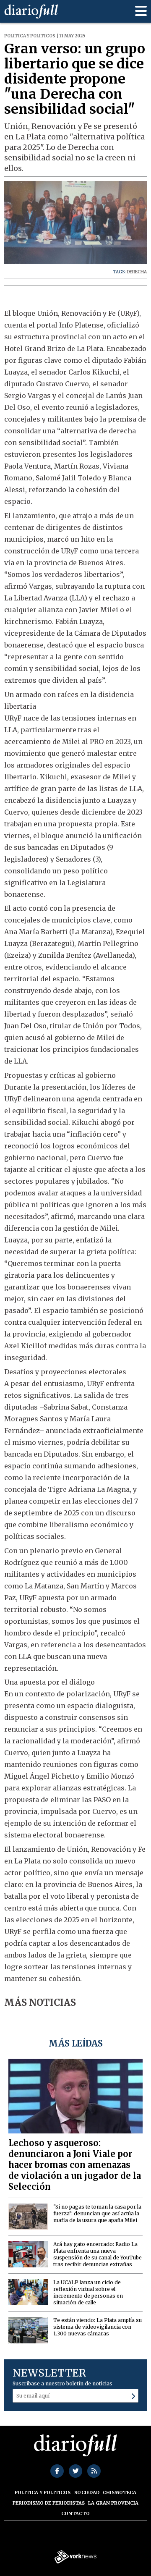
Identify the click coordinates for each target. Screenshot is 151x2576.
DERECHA (137, 272)
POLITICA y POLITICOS (43, 2492)
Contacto (75, 2513)
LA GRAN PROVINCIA (113, 2503)
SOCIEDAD (87, 2492)
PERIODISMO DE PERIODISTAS (49, 2503)
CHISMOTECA (120, 2492)
